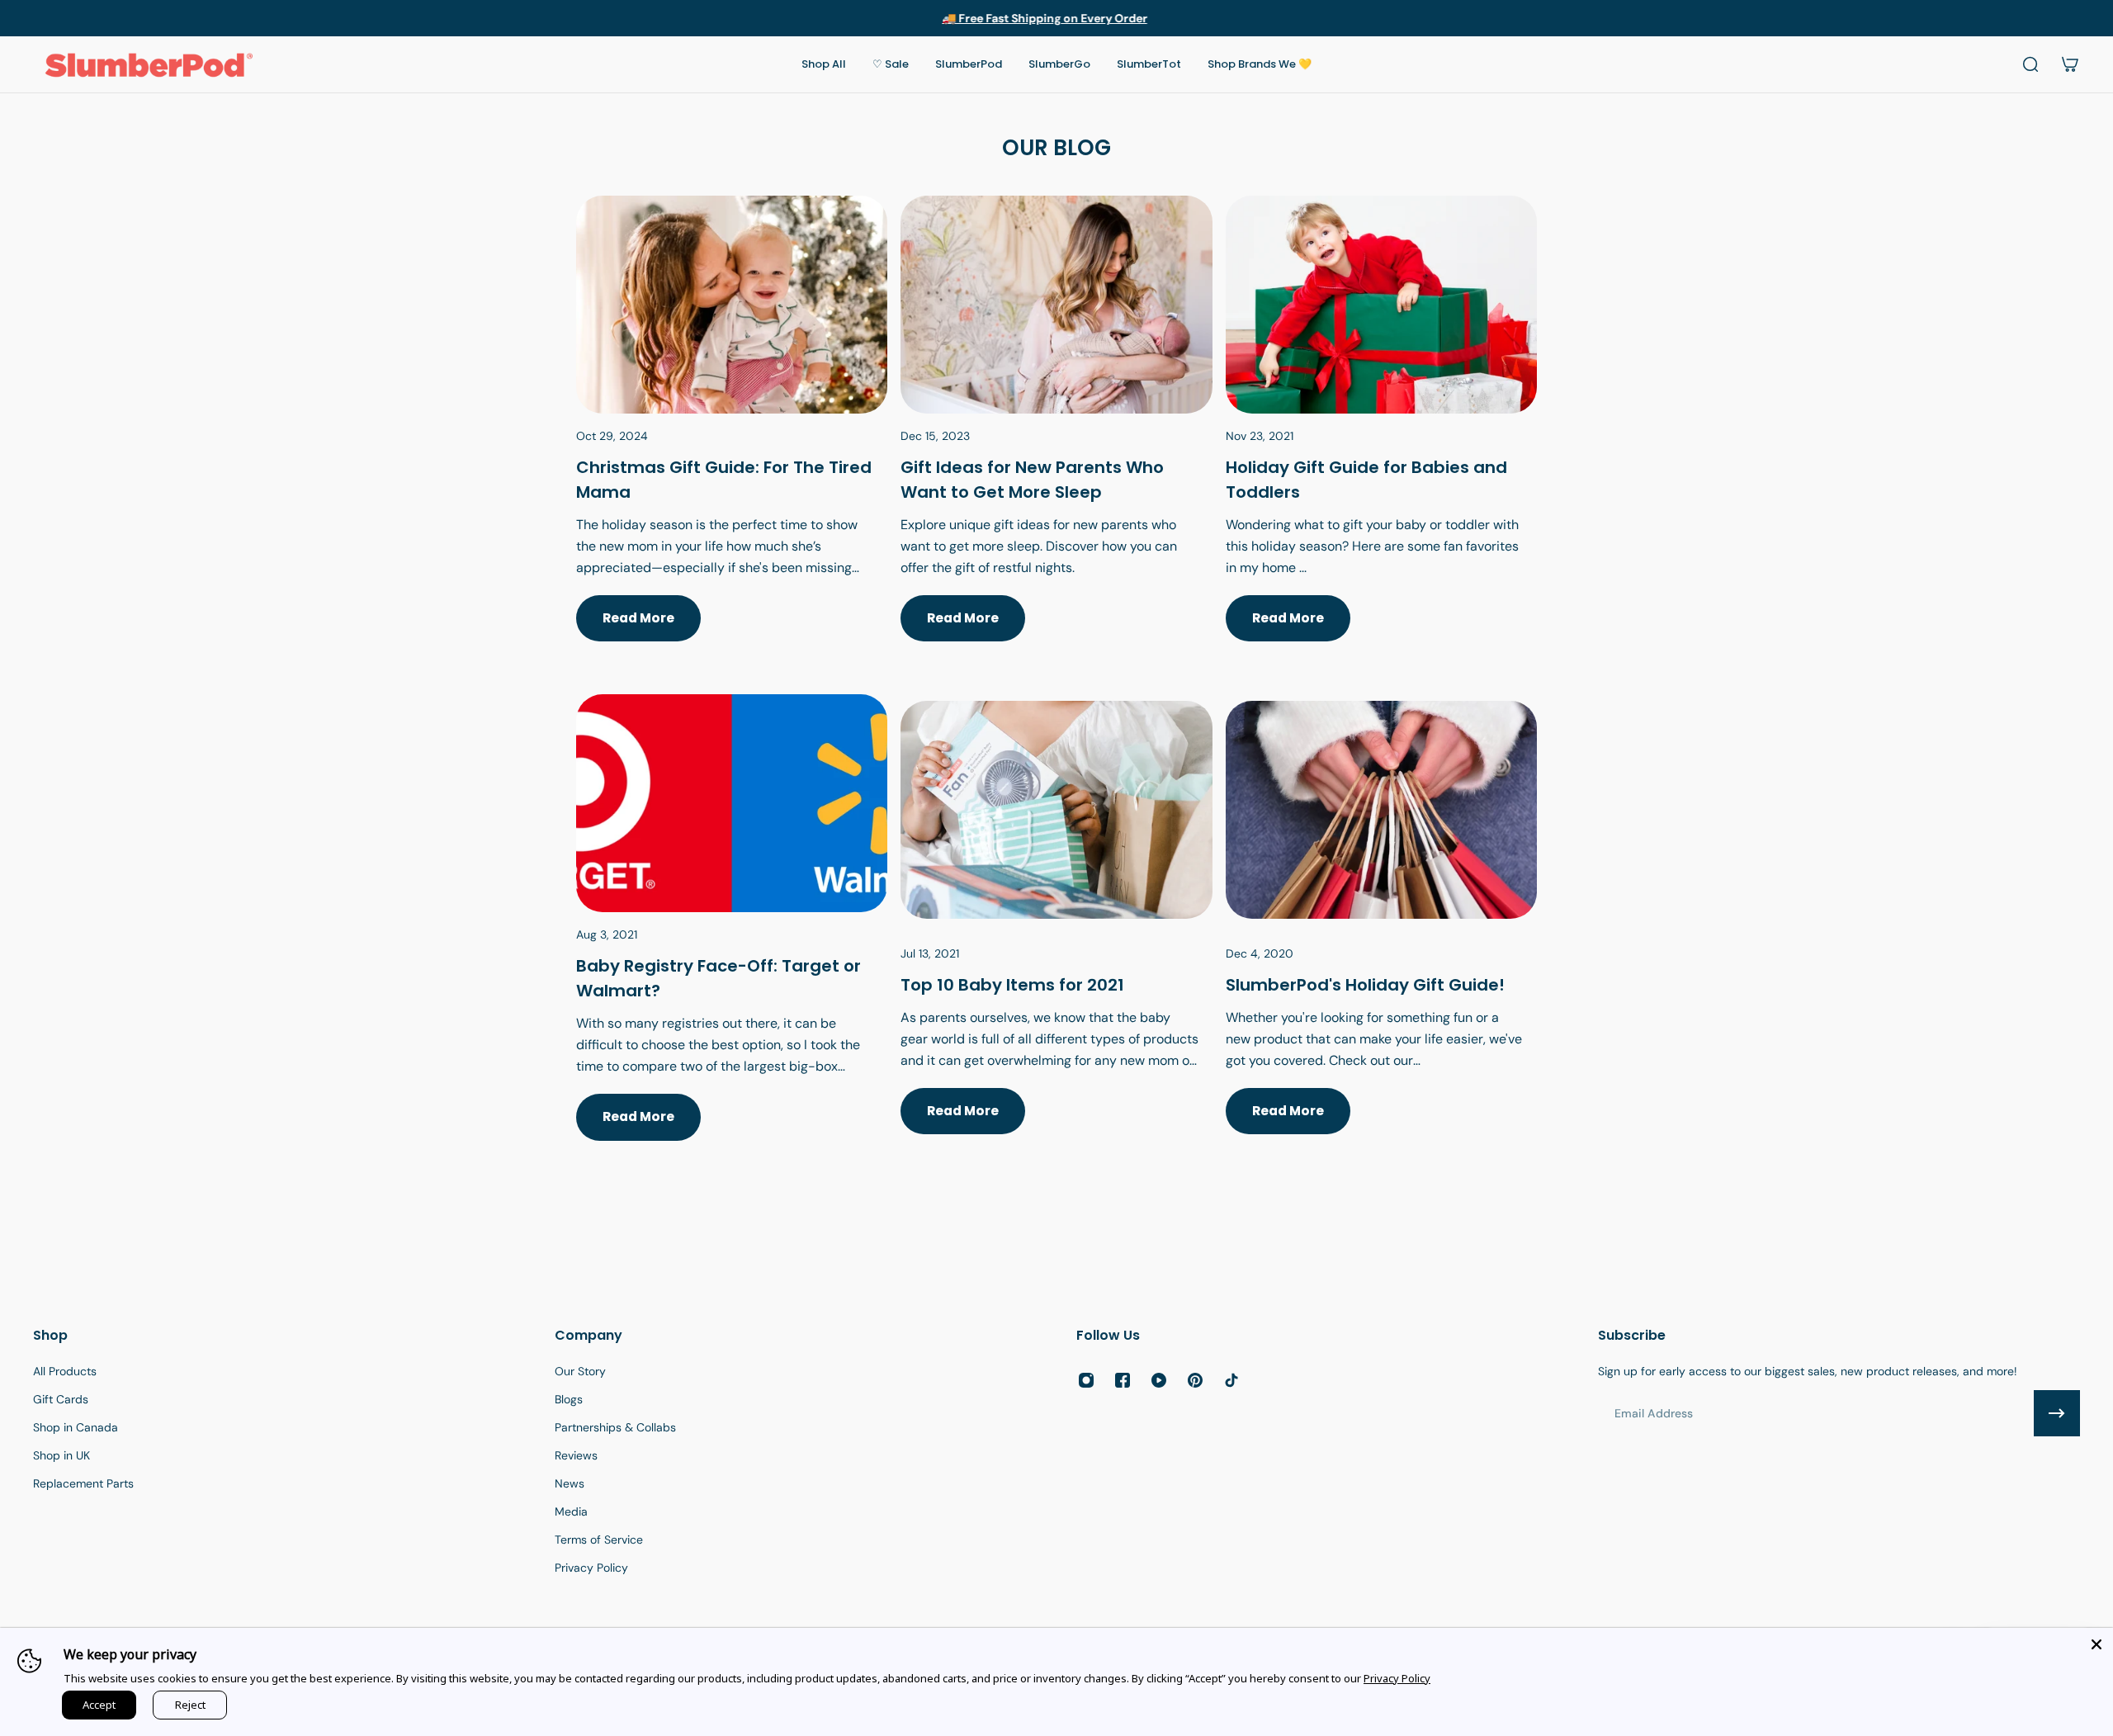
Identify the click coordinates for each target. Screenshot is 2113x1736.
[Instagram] (1086, 1380)
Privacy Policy (1397, 1678)
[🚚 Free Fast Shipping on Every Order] (1056, 18)
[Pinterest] (1195, 1380)
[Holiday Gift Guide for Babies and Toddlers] (1381, 438)
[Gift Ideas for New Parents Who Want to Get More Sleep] (1056, 438)
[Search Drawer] (2030, 64)
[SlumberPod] (1381, 937)
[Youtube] (1159, 1380)
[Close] (2096, 1644)
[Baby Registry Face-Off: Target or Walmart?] (732, 937)
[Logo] (149, 64)
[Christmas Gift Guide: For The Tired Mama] (732, 438)
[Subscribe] (2057, 1413)
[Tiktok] (1231, 1380)
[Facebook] (1123, 1380)
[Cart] (2070, 64)
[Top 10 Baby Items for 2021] (1056, 937)
